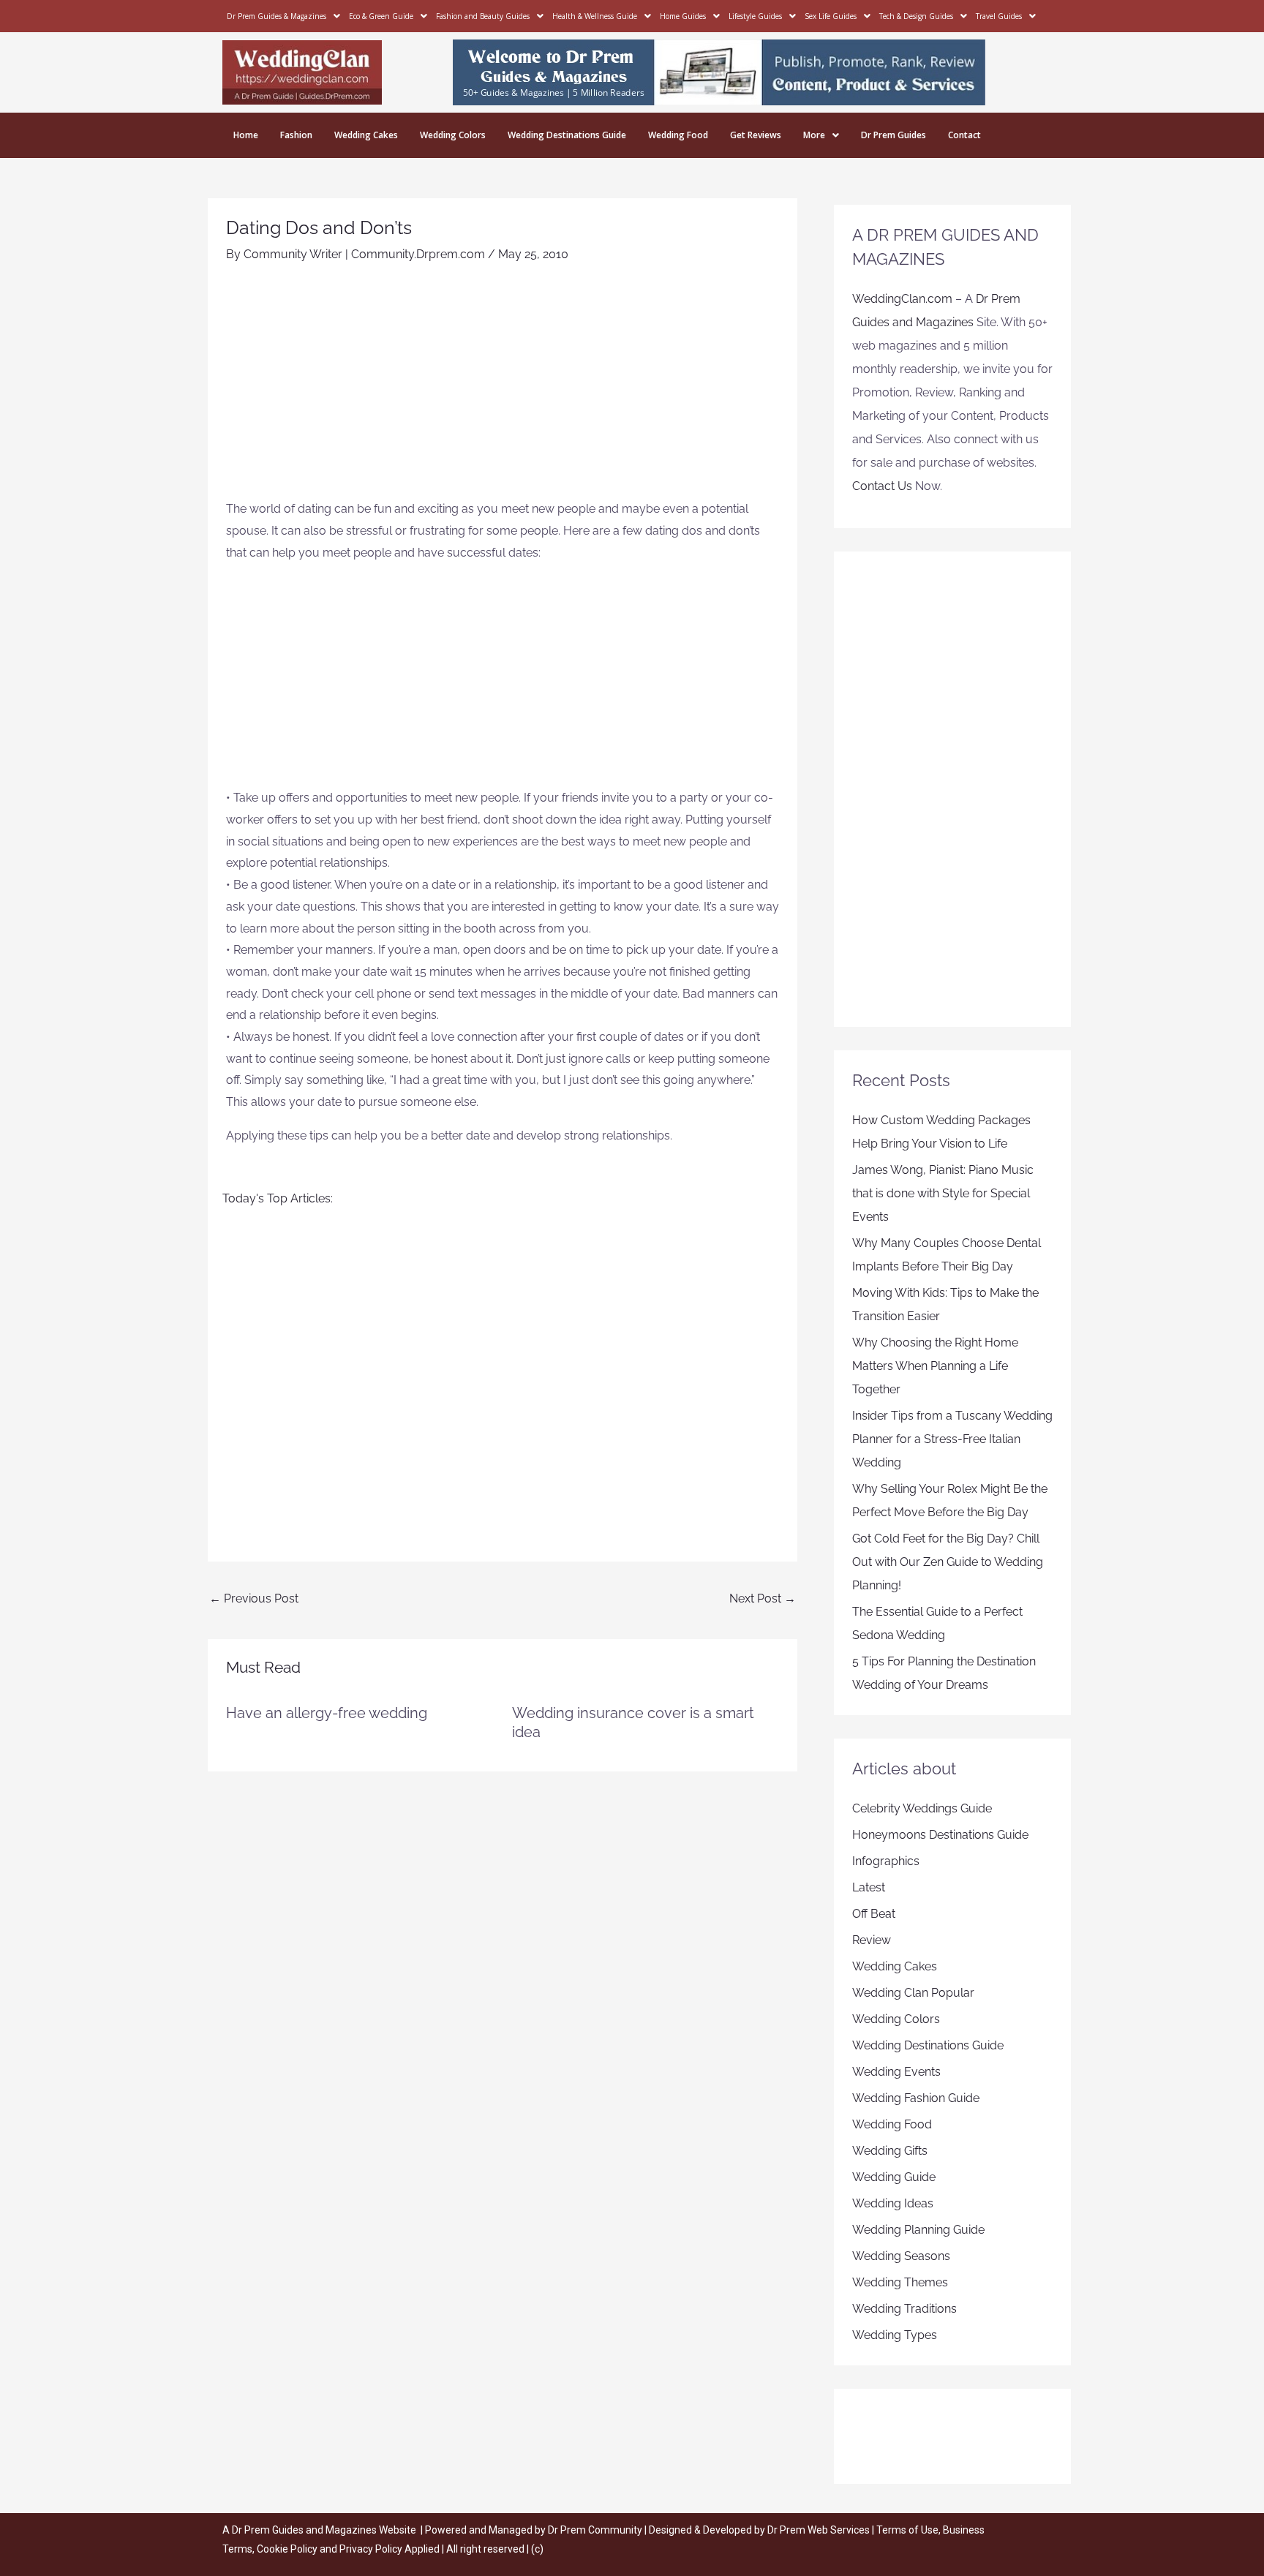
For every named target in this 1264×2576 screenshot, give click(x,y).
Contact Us (882, 486)
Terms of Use (907, 2530)
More (814, 135)
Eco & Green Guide (381, 16)
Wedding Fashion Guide (916, 2098)
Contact (964, 135)
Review (872, 1940)
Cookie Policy (288, 2549)
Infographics (886, 1861)
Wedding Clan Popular (913, 1993)
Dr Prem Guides (894, 135)
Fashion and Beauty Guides (483, 16)
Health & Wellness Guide (595, 16)
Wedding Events (896, 2072)
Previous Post (254, 1598)
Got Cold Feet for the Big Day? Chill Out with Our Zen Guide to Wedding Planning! (948, 1562)
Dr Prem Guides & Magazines (276, 16)
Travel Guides (999, 16)
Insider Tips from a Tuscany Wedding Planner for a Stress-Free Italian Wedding (952, 1439)
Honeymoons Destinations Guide (940, 1835)
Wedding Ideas (893, 2203)
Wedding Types (895, 2335)
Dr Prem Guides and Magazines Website (324, 2530)
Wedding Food (678, 135)
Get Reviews (756, 135)
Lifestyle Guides (755, 16)
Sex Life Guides (831, 16)
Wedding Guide (894, 2177)
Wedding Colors (453, 135)
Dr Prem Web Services (819, 2530)
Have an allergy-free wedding (327, 1713)
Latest (869, 1887)
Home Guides (683, 16)
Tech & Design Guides (916, 16)
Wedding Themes (900, 2282)
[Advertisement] (503, 388)
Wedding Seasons (901, 2256)
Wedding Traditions (904, 2309)
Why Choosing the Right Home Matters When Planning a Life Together (935, 1366)
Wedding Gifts (890, 2151)
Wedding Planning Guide (918, 2230)
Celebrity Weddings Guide (922, 1808)
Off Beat (874, 1914)
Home (246, 135)
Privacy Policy (371, 2549)
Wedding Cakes (366, 135)
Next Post (763, 1598)
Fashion (296, 135)
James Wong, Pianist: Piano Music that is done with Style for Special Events (943, 1193)
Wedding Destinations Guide (567, 135)
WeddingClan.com (902, 299)
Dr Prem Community (595, 2530)
